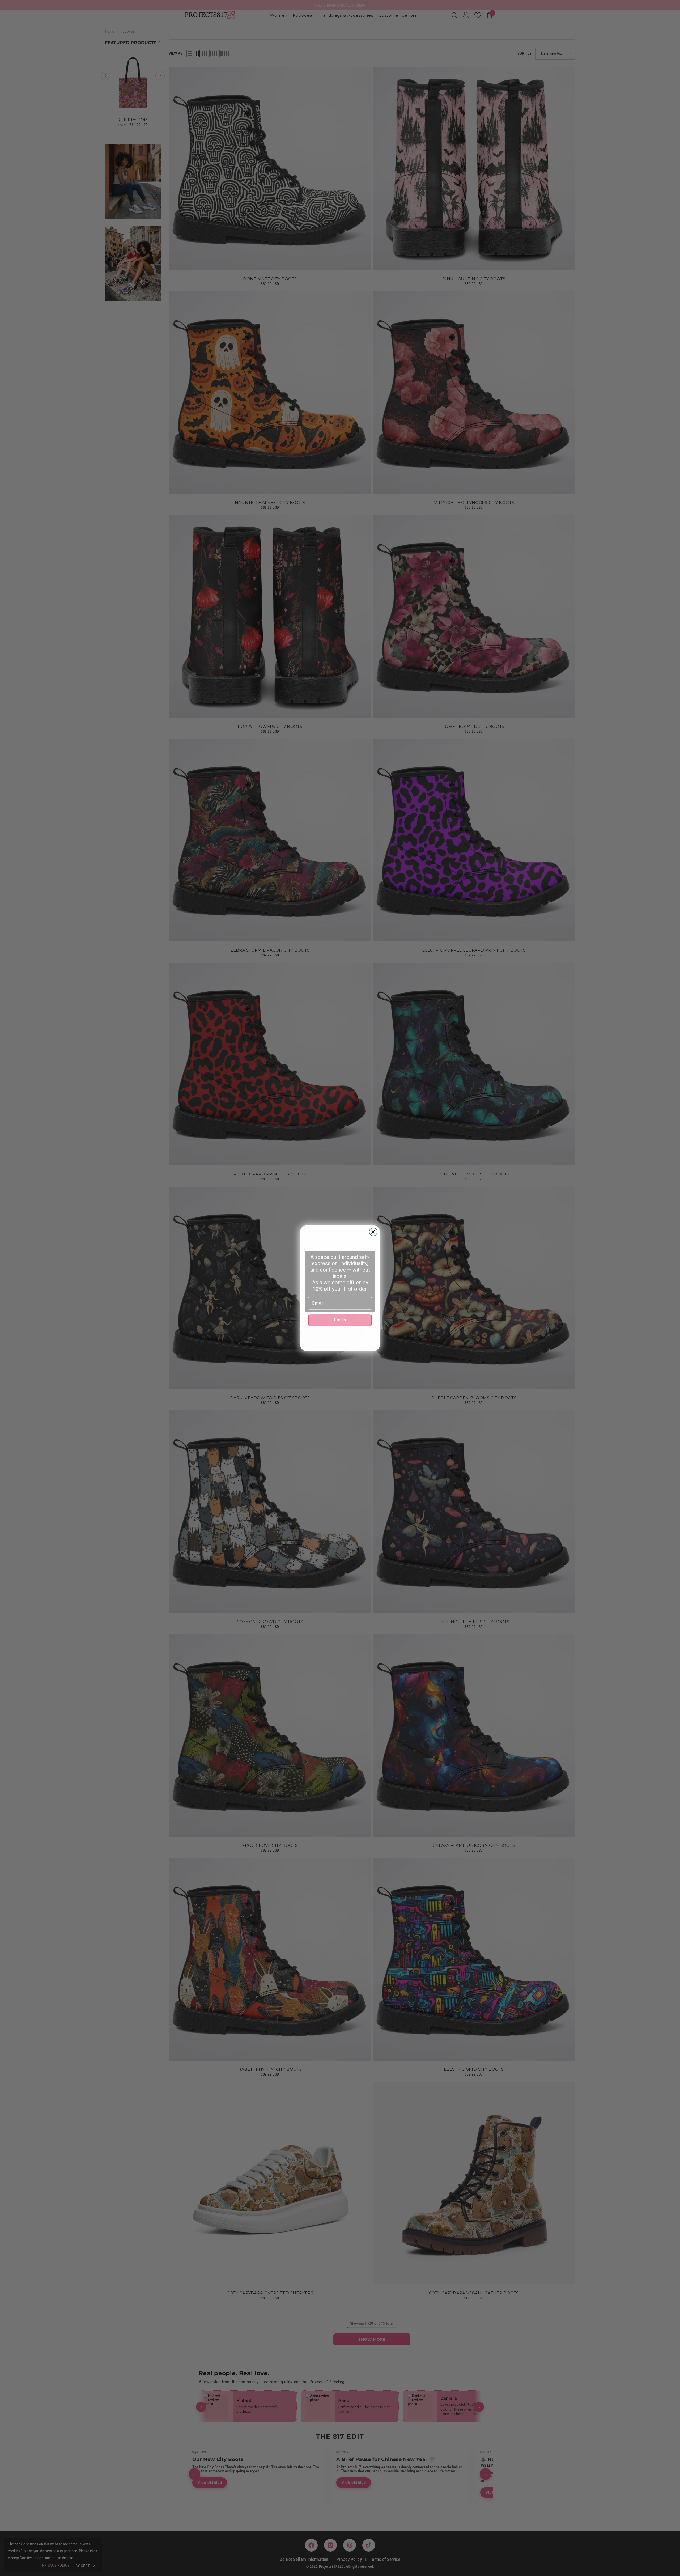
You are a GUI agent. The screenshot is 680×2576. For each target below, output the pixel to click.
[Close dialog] (373, 1232)
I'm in (340, 1320)
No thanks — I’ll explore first (340, 1337)
